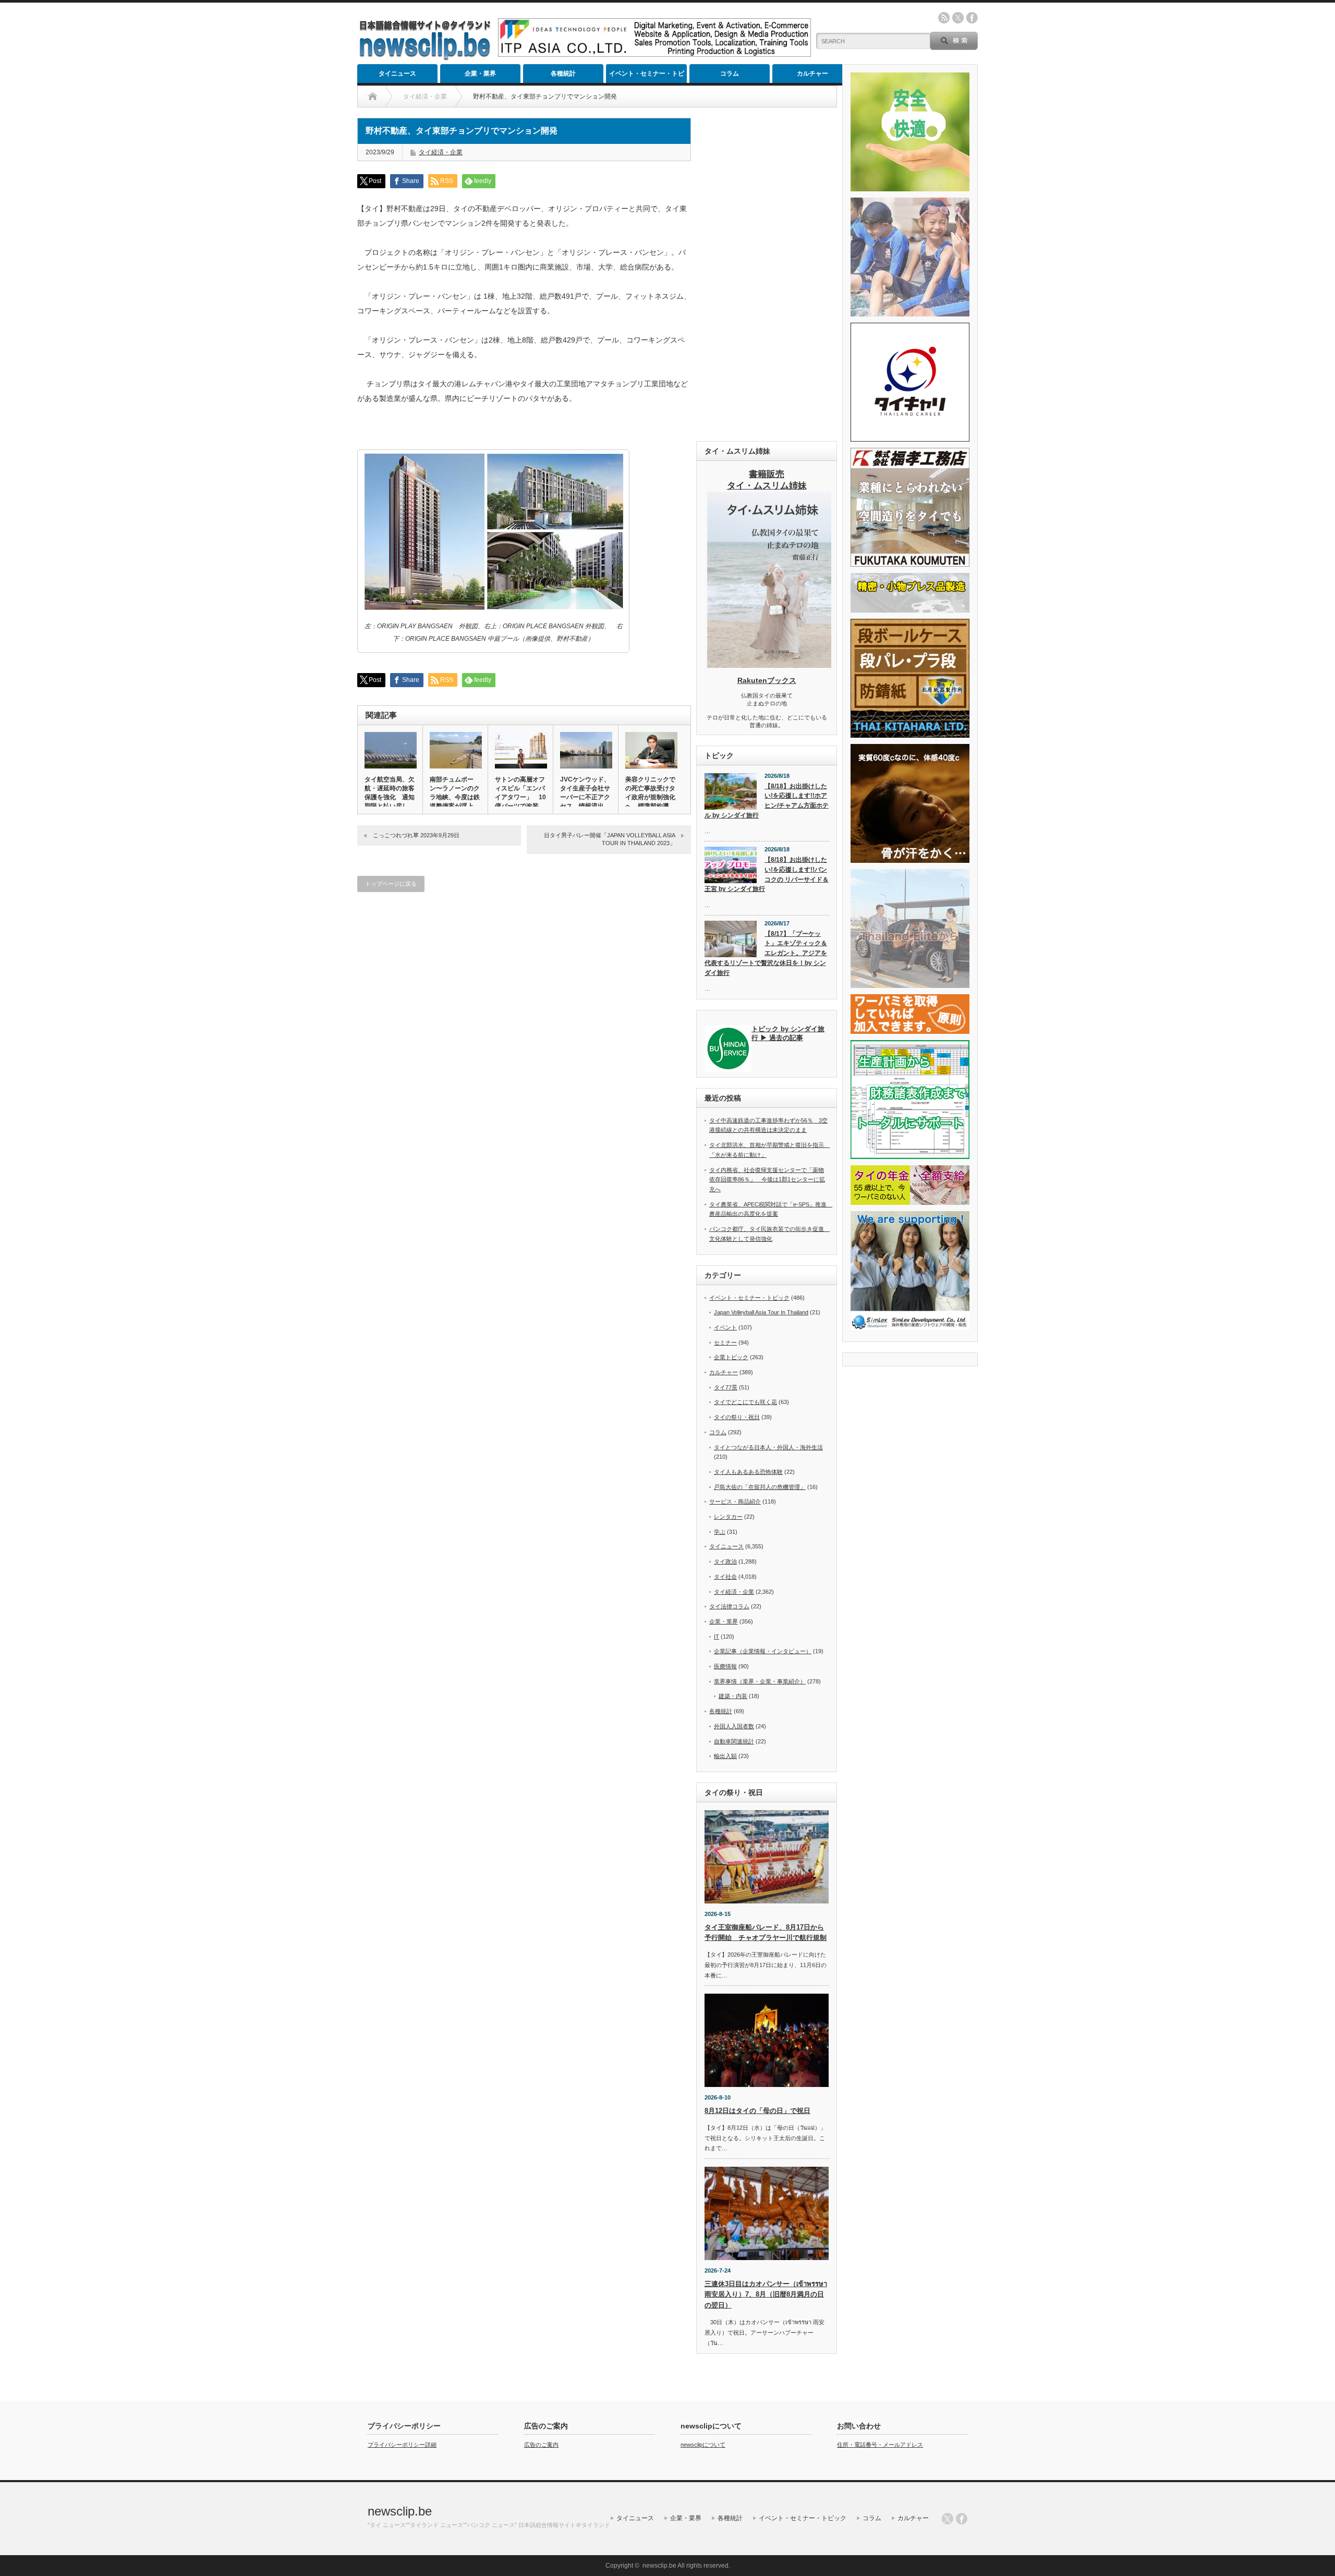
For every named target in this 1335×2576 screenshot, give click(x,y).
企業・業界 (480, 74)
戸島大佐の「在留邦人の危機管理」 (760, 1487)
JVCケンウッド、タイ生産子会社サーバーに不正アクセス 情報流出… (585, 793)
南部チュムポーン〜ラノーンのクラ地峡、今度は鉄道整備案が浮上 (455, 793)
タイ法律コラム (729, 1606)
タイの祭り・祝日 (737, 1417)
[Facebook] (962, 2519)
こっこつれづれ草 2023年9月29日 (416, 835)
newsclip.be (400, 2511)
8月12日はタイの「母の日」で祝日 (757, 2111)
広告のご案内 (541, 2445)
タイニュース (397, 74)
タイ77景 (726, 1387)
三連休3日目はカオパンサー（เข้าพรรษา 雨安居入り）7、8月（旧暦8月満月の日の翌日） (766, 2295)
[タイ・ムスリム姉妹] (769, 665)
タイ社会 (725, 1577)
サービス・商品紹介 (735, 1501)
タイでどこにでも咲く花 (745, 1402)
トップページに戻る (391, 884)
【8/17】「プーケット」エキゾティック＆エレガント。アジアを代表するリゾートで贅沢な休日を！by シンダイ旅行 (766, 953)
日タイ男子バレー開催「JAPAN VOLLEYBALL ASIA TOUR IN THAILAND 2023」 (610, 839)
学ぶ (720, 1532)
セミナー (725, 1342)
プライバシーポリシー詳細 (402, 2445)
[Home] (373, 96)
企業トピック (731, 1357)
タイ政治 (725, 1561)
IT (717, 1637)
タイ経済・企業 (441, 152)
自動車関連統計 (734, 1741)
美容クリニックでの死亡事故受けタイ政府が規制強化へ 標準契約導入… (650, 797)
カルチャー (812, 74)
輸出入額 (725, 1756)
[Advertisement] (767, 274)
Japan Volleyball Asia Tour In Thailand (761, 1312)
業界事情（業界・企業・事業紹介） (760, 1681)
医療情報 (725, 1666)
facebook (972, 18)
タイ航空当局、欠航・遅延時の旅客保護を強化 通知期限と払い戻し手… (390, 797)
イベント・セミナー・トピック (647, 76)
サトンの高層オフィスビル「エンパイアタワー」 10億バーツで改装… (520, 793)
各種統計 (563, 74)
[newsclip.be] (425, 58)
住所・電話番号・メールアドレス (880, 2445)
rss (944, 18)
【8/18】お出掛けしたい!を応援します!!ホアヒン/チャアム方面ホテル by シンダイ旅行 (767, 801)
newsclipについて (703, 2445)
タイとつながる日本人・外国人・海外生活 (768, 1447)
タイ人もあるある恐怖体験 (748, 1472)
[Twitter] (948, 2519)
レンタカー (728, 1517)
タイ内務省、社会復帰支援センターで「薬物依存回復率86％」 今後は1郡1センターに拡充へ (767, 1180)
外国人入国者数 (734, 1726)
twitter (958, 18)
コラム (730, 74)
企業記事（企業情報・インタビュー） (763, 1651)
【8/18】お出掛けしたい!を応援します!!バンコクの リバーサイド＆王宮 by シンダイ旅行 (767, 874)
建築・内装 (733, 1696)
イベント (725, 1327)
